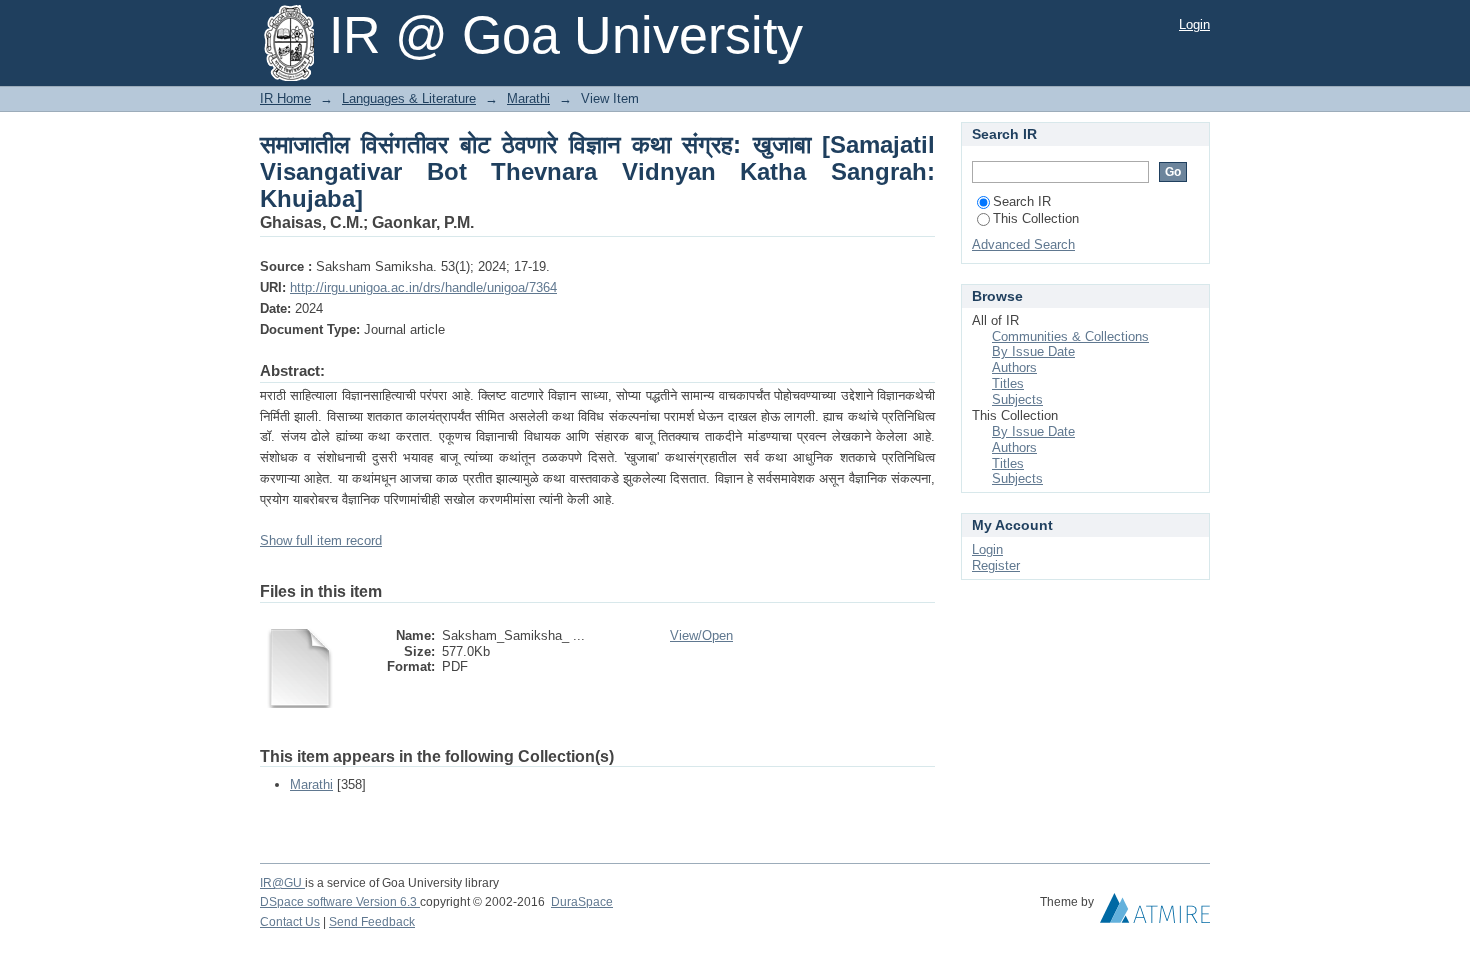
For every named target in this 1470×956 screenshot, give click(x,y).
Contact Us (290, 922)
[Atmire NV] (1155, 913)
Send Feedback (372, 922)
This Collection (1036, 218)
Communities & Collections (1070, 336)
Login (1194, 24)
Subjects (1017, 399)
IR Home (285, 98)
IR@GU (282, 883)
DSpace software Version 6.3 (340, 902)
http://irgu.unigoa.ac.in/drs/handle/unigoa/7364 (423, 287)
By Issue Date (1033, 351)
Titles (1008, 383)
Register (996, 565)
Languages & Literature (409, 98)
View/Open (701, 635)
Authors (1014, 367)
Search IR (1022, 201)
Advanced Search (1023, 244)
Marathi (528, 98)
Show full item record (321, 540)
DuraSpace (582, 902)
